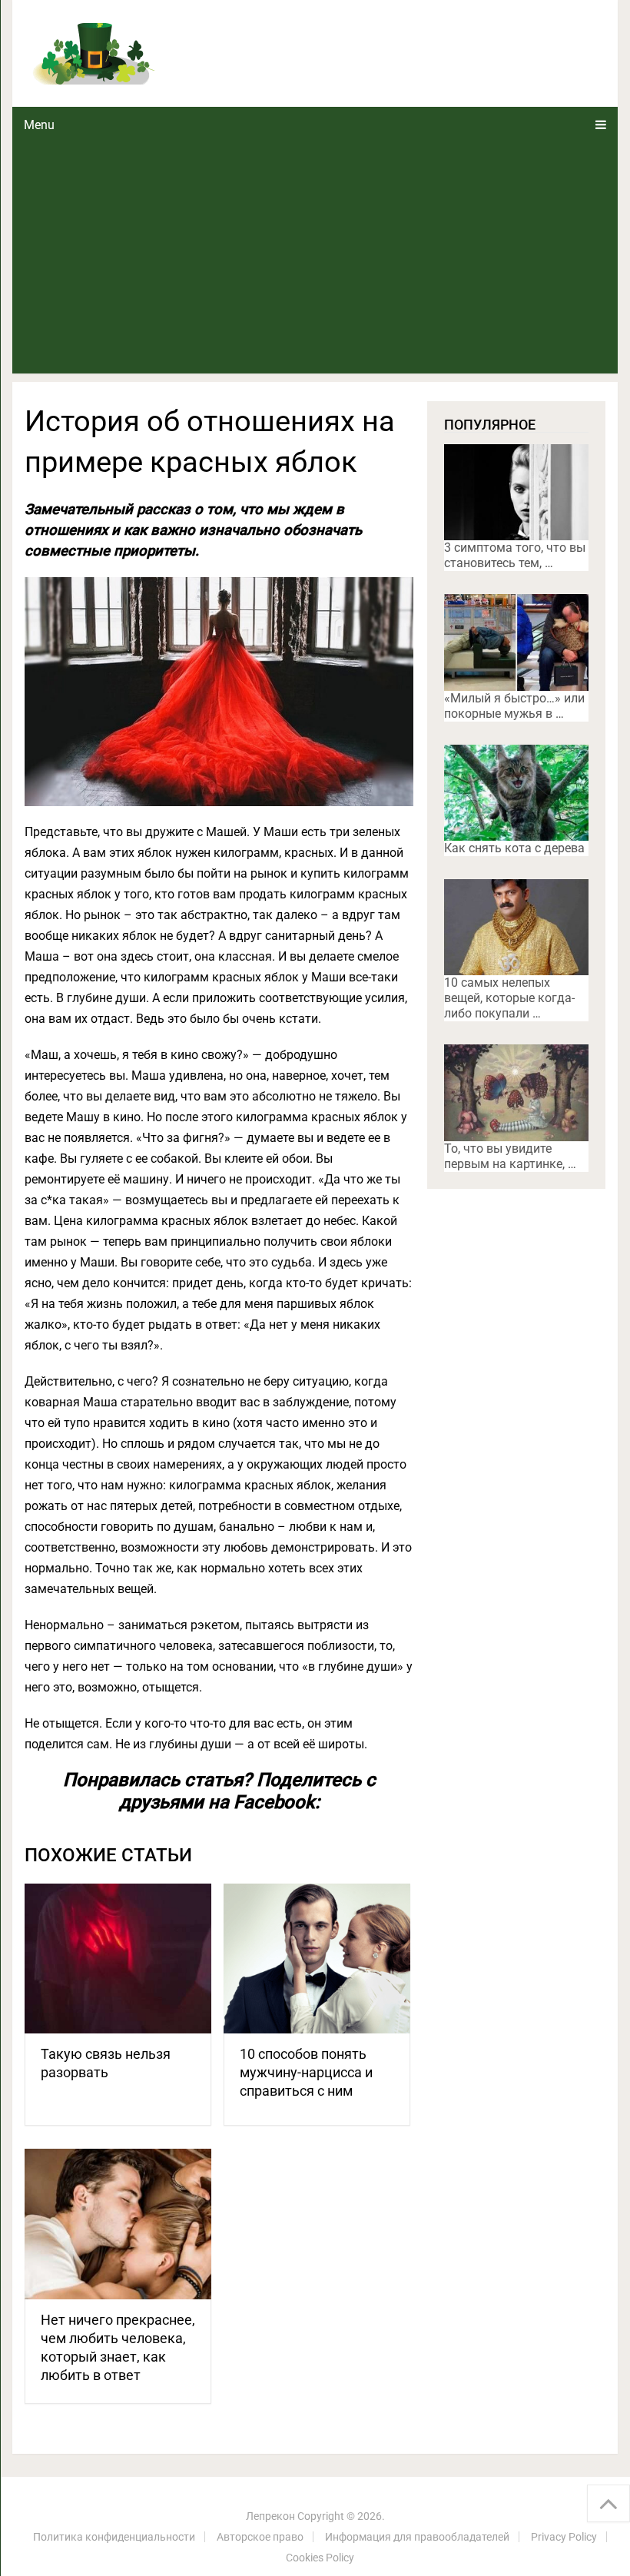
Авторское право (260, 2537)
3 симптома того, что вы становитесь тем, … (515, 555)
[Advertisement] (315, 258)
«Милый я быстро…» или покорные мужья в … (514, 706)
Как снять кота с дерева (514, 848)
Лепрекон (270, 2516)
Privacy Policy (564, 2537)
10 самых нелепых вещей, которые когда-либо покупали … (509, 998)
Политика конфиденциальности (114, 2537)
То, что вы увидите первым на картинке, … (510, 1156)
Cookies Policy (320, 2558)
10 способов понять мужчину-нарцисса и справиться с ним (306, 2072)
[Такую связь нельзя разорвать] (118, 1959)
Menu (39, 125)
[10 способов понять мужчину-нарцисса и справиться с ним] (317, 1959)
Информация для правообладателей (417, 2537)
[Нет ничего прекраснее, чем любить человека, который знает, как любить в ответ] (118, 2224)
